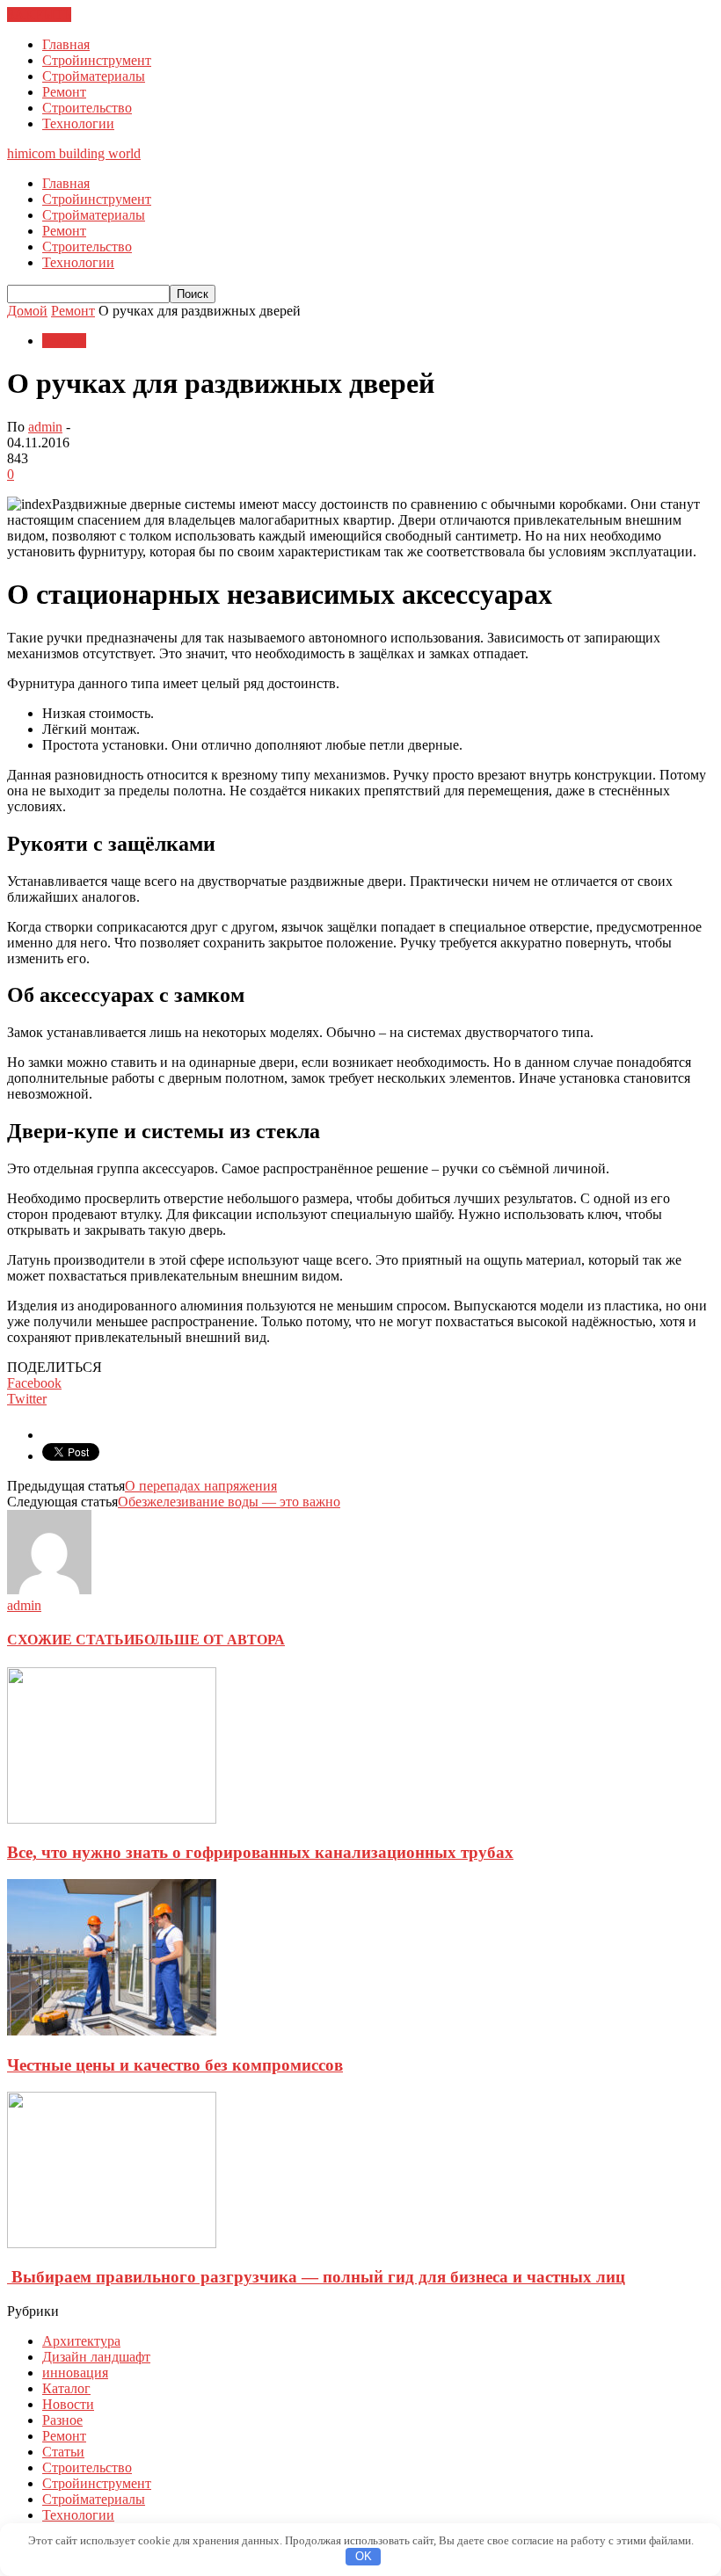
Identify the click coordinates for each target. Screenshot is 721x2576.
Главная (66, 44)
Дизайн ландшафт (96, 2357)
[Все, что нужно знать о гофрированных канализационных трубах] (112, 1819)
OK (364, 2556)
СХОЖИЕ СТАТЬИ (71, 1640)
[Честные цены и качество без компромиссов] (112, 2031)
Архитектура (81, 2341)
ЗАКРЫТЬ (39, 15)
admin (45, 427)
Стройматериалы (94, 76)
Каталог (66, 2388)
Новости (68, 2404)
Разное (62, 2420)
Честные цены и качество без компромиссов (175, 2065)
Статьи (63, 2452)
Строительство (87, 108)
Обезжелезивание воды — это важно (229, 1502)
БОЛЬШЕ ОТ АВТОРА (210, 1640)
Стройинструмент (97, 60)
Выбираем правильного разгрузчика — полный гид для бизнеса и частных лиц (316, 2277)
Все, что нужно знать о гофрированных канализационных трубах (260, 1852)
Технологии (78, 123)
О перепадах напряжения (201, 1486)
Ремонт (64, 92)
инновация (75, 2373)
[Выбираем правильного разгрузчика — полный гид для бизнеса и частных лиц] (112, 2243)
